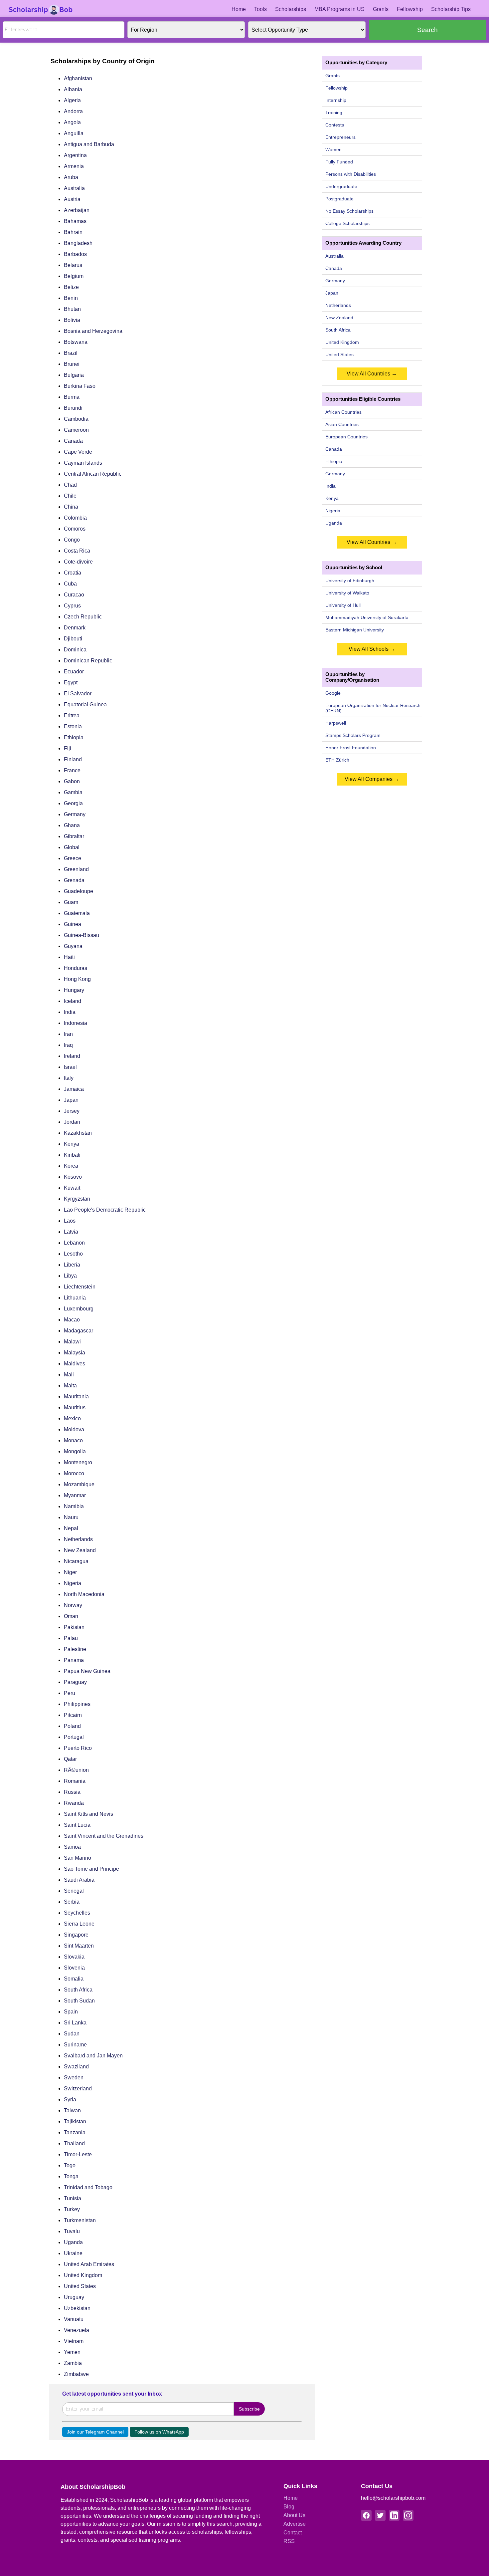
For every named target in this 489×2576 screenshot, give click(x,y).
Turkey (72, 2209)
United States (80, 2286)
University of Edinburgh (350, 581)
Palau (71, 1638)
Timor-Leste (78, 2154)
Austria (72, 199)
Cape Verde (78, 452)
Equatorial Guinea (85, 704)
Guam (71, 902)
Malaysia (75, 1353)
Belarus (73, 265)
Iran (68, 1034)
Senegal (74, 1891)
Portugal (74, 1737)
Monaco (73, 1440)
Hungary (74, 990)
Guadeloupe (79, 891)
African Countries (343, 412)
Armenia (74, 166)
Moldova (74, 1429)
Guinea (73, 924)
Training (334, 113)
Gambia (73, 792)
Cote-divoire (78, 562)
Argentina (75, 155)
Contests (335, 125)
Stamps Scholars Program (353, 735)
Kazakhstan (78, 1133)
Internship (336, 100)
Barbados (75, 254)
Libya (70, 1276)
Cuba (70, 584)
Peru (70, 1693)
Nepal (71, 1528)
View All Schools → (372, 649)
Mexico (72, 1418)
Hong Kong (77, 979)
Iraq (68, 1045)
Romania (75, 1781)
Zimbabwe (76, 2374)
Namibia (74, 1506)
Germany (75, 814)
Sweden (74, 2078)
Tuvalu (72, 2231)
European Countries (346, 437)
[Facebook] (366, 2515)
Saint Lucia (77, 1825)
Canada (73, 441)
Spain (71, 2012)
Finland (73, 759)
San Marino (78, 1858)
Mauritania (76, 1397)
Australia (74, 188)
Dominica (75, 650)
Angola (72, 122)
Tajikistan (75, 2121)
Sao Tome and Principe (91, 1869)
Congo (72, 540)
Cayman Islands (83, 463)
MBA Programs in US (339, 9)
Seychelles (77, 1913)
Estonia (73, 726)
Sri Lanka (75, 2023)
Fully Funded (339, 162)
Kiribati (72, 1155)
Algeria (72, 100)
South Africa (78, 1990)
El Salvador (78, 694)
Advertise (295, 2524)
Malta (70, 1386)
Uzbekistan (77, 2308)
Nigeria (73, 1583)
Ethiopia (74, 737)
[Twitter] (380, 2515)
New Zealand (80, 1550)
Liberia (72, 1265)
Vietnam (74, 2341)
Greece (73, 858)
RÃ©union (76, 1770)
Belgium (74, 276)
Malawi (72, 1342)
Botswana (76, 342)
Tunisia (73, 2198)
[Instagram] (408, 2515)
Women (333, 149)
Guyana (73, 946)
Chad (70, 485)
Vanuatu (74, 2319)
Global (72, 847)
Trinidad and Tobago (88, 2187)
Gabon (72, 781)
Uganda (73, 2242)
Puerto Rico (78, 1748)
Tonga (71, 2176)
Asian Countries (342, 424)
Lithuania (75, 1298)
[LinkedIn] (394, 2515)
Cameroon (76, 430)
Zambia (73, 2363)
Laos (70, 1221)
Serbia (72, 1902)
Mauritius (75, 1407)
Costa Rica (77, 551)
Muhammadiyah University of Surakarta (367, 617)
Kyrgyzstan (77, 1199)
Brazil (71, 353)
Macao (72, 1320)
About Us (294, 2515)
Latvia (71, 1232)
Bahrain (73, 232)
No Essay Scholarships (349, 211)
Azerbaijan (77, 210)
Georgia (73, 803)
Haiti (69, 957)
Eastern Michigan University (355, 630)
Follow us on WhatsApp (159, 2432)
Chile (70, 496)
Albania (73, 89)
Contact (293, 2533)
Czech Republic (83, 617)
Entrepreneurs (340, 137)
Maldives (75, 1364)
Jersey (72, 1111)
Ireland (72, 1056)
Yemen (72, 2352)
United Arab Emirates (89, 2264)
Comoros (75, 529)
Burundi (73, 408)
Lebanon (74, 1243)
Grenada (74, 880)
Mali (69, 1375)
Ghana (72, 825)
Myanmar (75, 1495)
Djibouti (73, 639)
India (70, 1012)
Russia (72, 1792)
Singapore (76, 1935)
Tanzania (75, 2132)
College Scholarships (347, 223)
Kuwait (72, 1188)
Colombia (75, 518)
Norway (73, 1605)
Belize (71, 287)
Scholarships (291, 9)
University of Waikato (347, 593)
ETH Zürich (337, 760)
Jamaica (74, 1089)
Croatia (73, 573)
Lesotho (73, 1254)
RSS (289, 2541)
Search (427, 30)
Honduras (76, 968)
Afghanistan (78, 78)
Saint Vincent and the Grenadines (104, 1836)
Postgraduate (339, 199)
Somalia (74, 1979)
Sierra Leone (79, 1924)
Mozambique (79, 1484)
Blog (289, 2507)
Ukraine (73, 2253)
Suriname (75, 2045)
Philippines (77, 1704)
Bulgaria (74, 375)
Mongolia (75, 1451)
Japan (71, 1100)
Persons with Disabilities (351, 174)
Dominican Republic (88, 661)
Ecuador (74, 672)
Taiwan (72, 2110)
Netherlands (78, 1539)
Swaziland (76, 2067)
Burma (72, 397)
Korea (71, 1166)
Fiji (68, 748)
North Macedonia (84, 1594)
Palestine (75, 1649)
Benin (71, 298)
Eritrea (72, 715)
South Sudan (79, 2001)
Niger (70, 1572)
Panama (74, 1660)
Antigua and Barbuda (89, 144)
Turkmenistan (80, 2220)
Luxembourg (79, 1309)
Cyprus (72, 606)
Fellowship (410, 9)
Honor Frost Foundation (351, 748)
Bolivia (72, 320)
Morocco (74, 1473)
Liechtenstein (80, 1287)
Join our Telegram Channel (95, 2432)
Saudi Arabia (79, 1880)
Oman (71, 1616)
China (71, 507)
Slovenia (74, 1968)
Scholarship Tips (451, 9)
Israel (70, 1067)
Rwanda (74, 1803)
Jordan (72, 1122)
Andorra (73, 111)
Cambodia (76, 419)
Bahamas (75, 221)
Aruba (71, 177)
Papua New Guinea (87, 1671)
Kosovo (73, 1177)
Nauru (71, 1517)
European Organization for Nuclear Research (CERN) (373, 708)
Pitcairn (73, 1715)
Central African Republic (93, 474)
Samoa (72, 1847)
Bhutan (72, 309)
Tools (260, 9)
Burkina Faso (80, 386)
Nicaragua (76, 1561)
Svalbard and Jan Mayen (93, 2056)
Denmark (75, 628)
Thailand (74, 2143)
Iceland (73, 1001)
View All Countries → (372, 374)
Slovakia (74, 1957)
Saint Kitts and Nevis (88, 1814)
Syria (70, 2100)
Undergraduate (341, 186)
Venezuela (77, 2330)
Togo (70, 2165)
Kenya (72, 1144)
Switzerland (78, 2089)
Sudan (72, 2034)
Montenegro (78, 1462)
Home (239, 9)
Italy (69, 1078)
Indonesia (76, 1023)
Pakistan (74, 1627)
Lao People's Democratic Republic (105, 1210)
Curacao (74, 595)
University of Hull (343, 605)
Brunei (72, 364)
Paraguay (75, 1682)
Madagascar (79, 1331)
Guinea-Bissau (81, 935)
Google (333, 693)
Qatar (70, 1759)
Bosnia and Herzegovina (93, 331)
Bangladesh (78, 243)
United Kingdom (83, 2275)
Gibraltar (74, 836)
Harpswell (336, 723)
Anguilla (74, 133)
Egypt (71, 683)
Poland (72, 1726)
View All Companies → (372, 779)
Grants (381, 9)
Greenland (76, 869)
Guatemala (77, 913)
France (72, 770)
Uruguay (74, 2297)
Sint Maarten (79, 1946)
